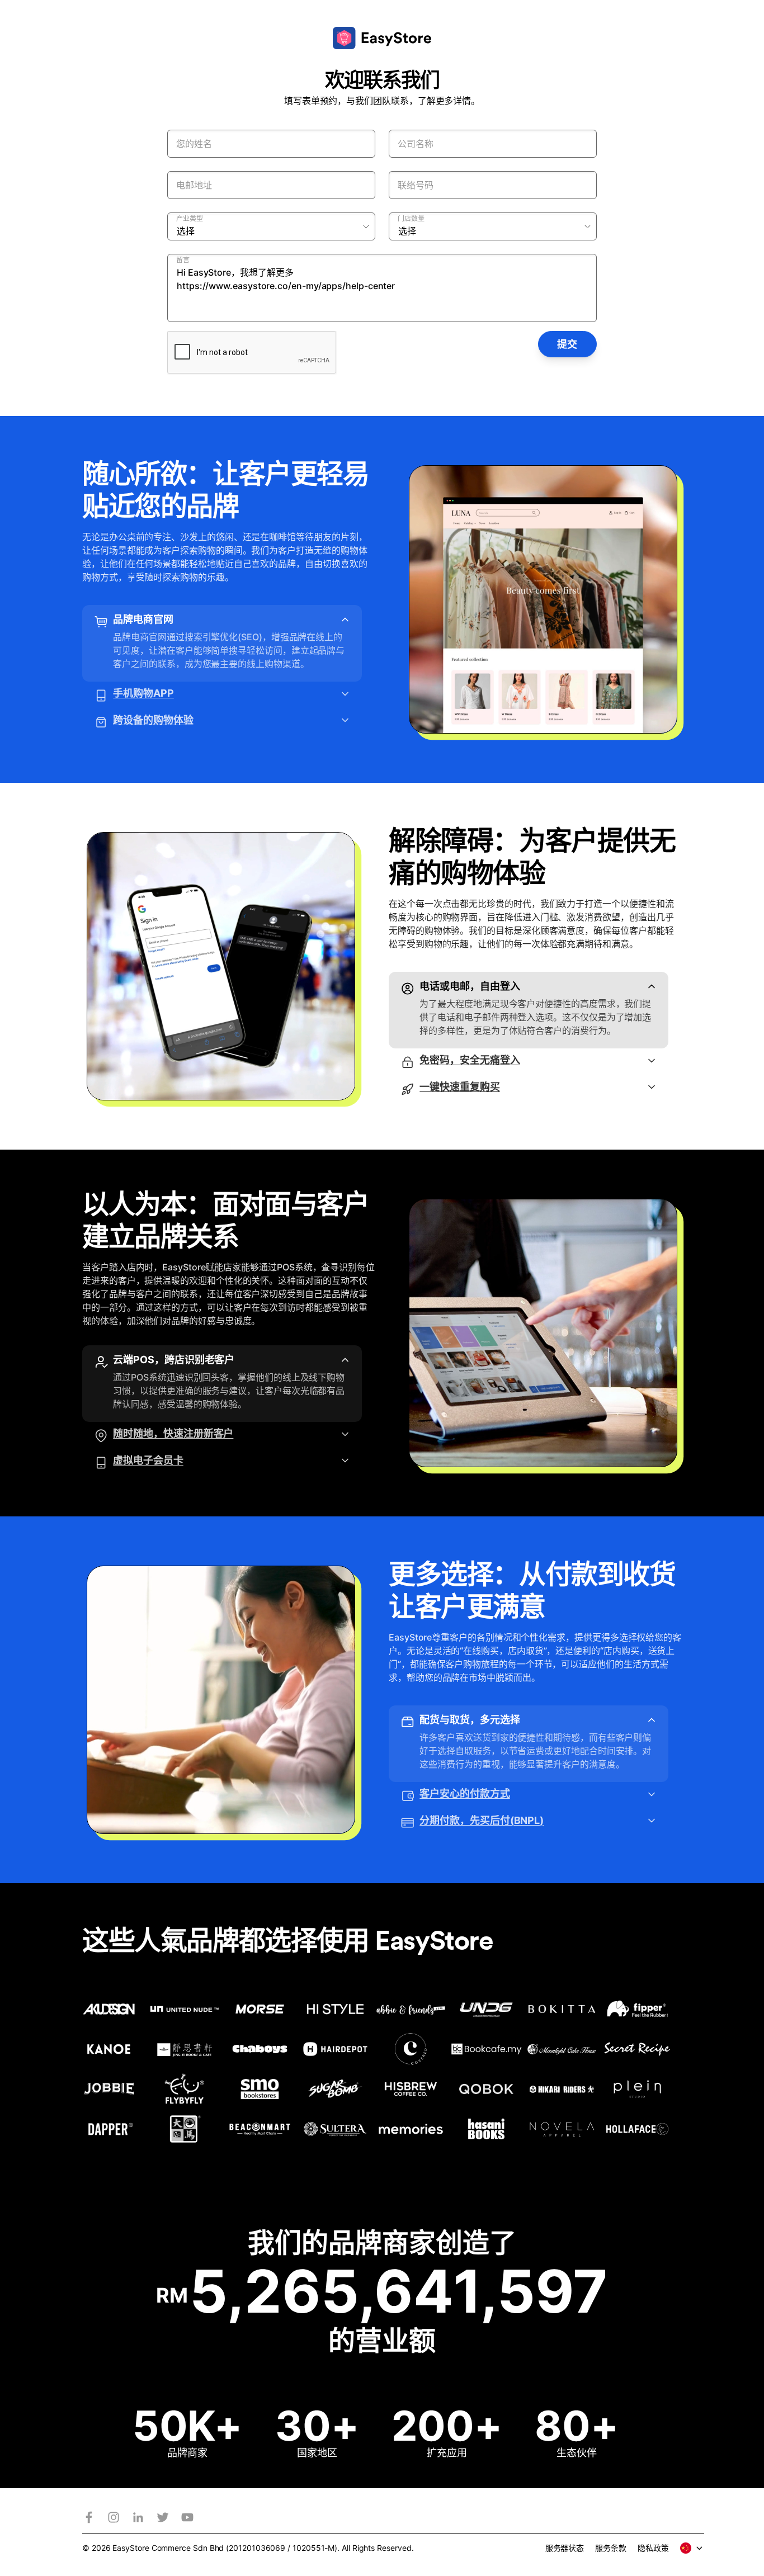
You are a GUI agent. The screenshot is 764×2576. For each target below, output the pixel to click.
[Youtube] (187, 2517)
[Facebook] (89, 2517)
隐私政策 (653, 2548)
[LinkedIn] (138, 2517)
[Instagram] (114, 2517)
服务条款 (611, 2548)
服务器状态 (565, 2548)
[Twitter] (163, 2517)
